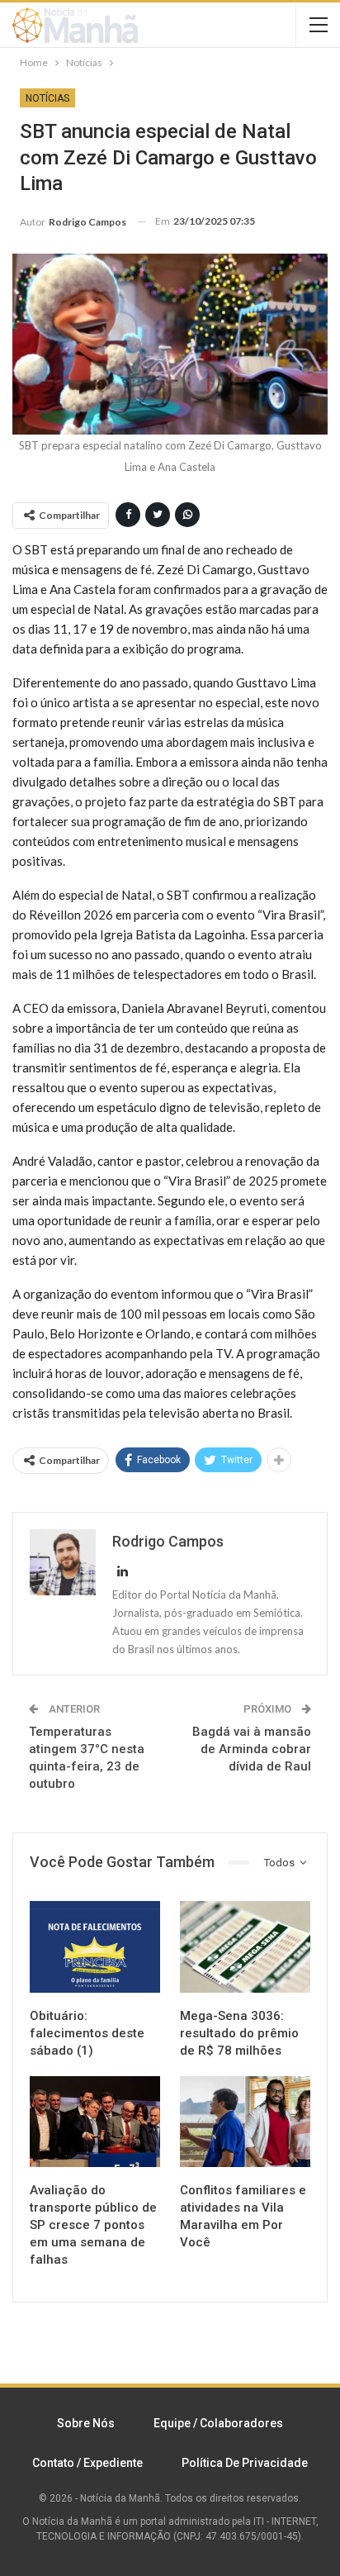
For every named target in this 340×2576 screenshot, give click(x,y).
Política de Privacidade (245, 2463)
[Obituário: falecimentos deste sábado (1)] (95, 1947)
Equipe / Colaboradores (218, 2423)
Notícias (47, 98)
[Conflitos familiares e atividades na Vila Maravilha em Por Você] (245, 2122)
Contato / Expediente (87, 2463)
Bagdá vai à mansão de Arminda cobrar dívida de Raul (252, 1749)
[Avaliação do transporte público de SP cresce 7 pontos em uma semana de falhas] (95, 2122)
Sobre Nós (86, 2423)
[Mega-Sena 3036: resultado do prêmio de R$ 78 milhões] (245, 1947)
